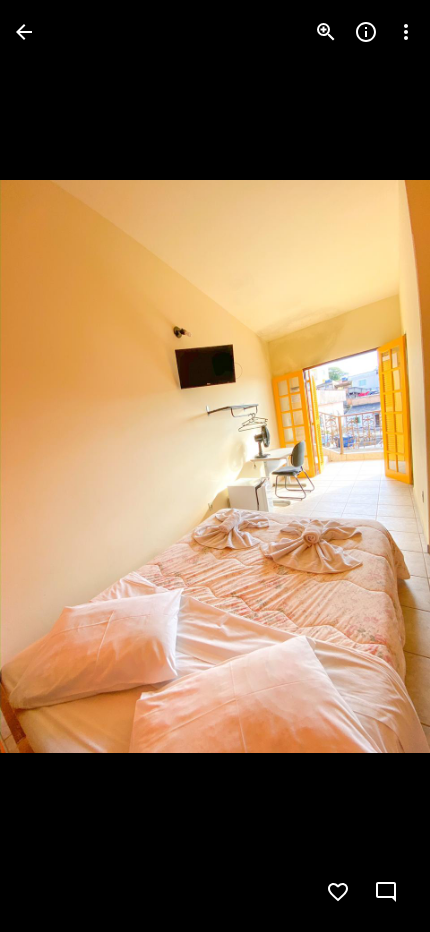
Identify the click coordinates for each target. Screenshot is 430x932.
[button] (56, 466)
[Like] (338, 892)
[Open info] (366, 32)
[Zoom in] (326, 32)
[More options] (406, 32)
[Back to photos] (24, 32)
